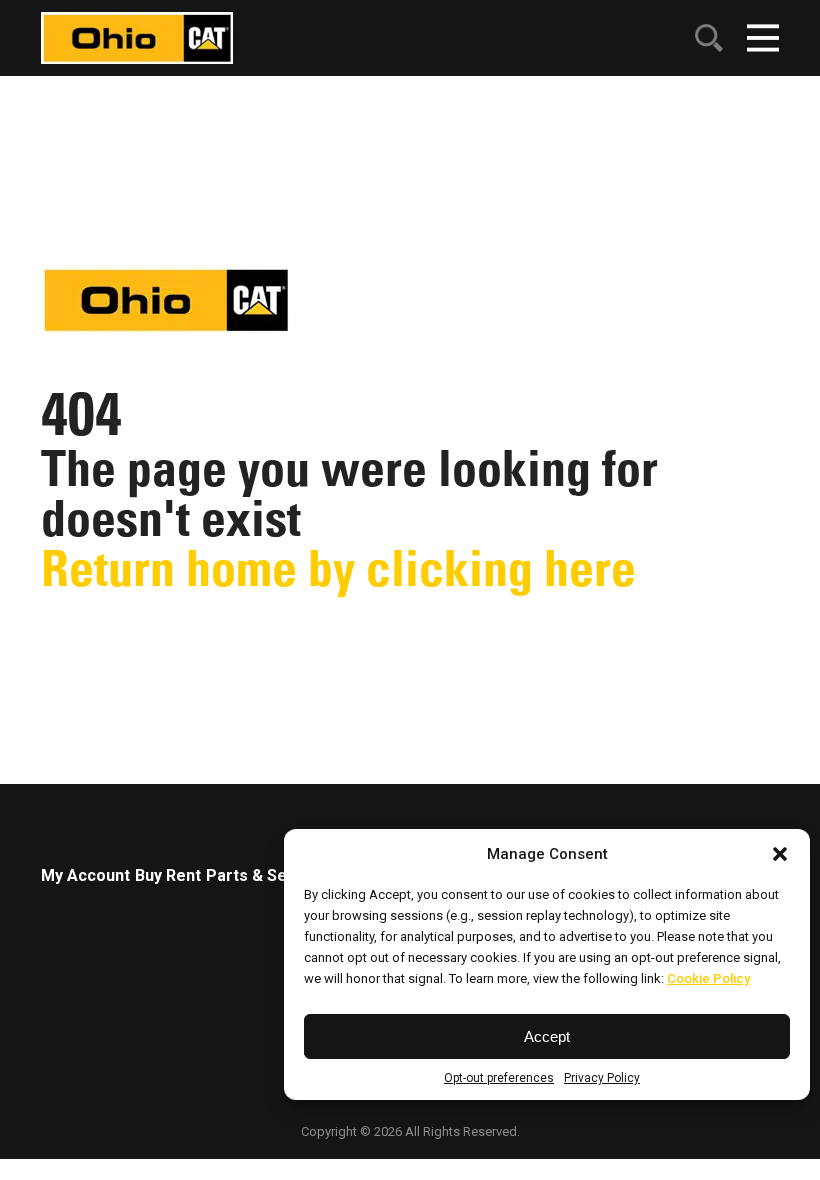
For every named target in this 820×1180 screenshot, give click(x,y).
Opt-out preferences (499, 1078)
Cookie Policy (708, 978)
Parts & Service (266, 875)
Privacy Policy (602, 1078)
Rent (183, 875)
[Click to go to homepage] (137, 36)
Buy (148, 875)
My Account (85, 875)
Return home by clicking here (338, 568)
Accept (547, 1036)
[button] (780, 854)
